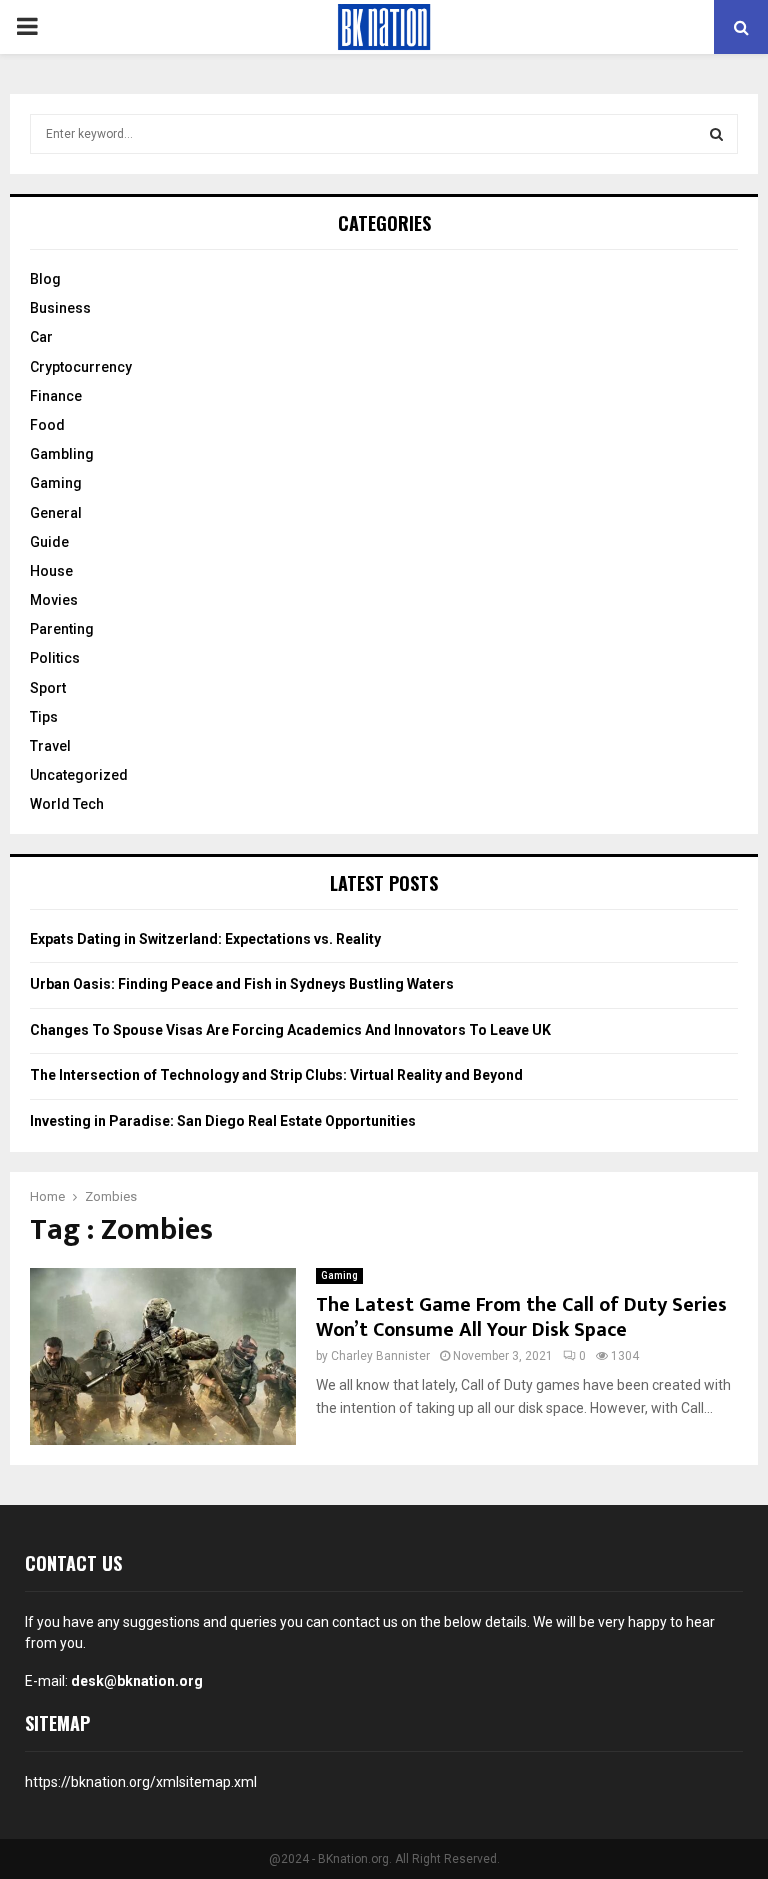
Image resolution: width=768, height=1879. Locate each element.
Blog (45, 279)
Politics (55, 658)
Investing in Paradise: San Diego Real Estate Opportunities (223, 1121)
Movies (54, 600)
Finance (56, 396)
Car (41, 337)
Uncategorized (79, 775)
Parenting (62, 629)
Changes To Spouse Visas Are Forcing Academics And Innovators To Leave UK (290, 1030)
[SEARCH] (716, 134)
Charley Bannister (380, 1356)
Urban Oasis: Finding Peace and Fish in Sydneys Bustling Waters (242, 984)
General (56, 513)
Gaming (339, 1275)
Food (47, 425)
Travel (50, 746)
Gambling (62, 454)
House (51, 571)
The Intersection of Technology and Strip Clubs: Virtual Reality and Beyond (276, 1075)
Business (60, 308)
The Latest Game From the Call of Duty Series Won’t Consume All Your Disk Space (521, 1317)
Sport (48, 688)
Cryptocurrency (81, 367)
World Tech (67, 804)
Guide (49, 542)
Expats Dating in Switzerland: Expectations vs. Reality (205, 939)
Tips (44, 717)
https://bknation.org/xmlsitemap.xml (141, 1782)
